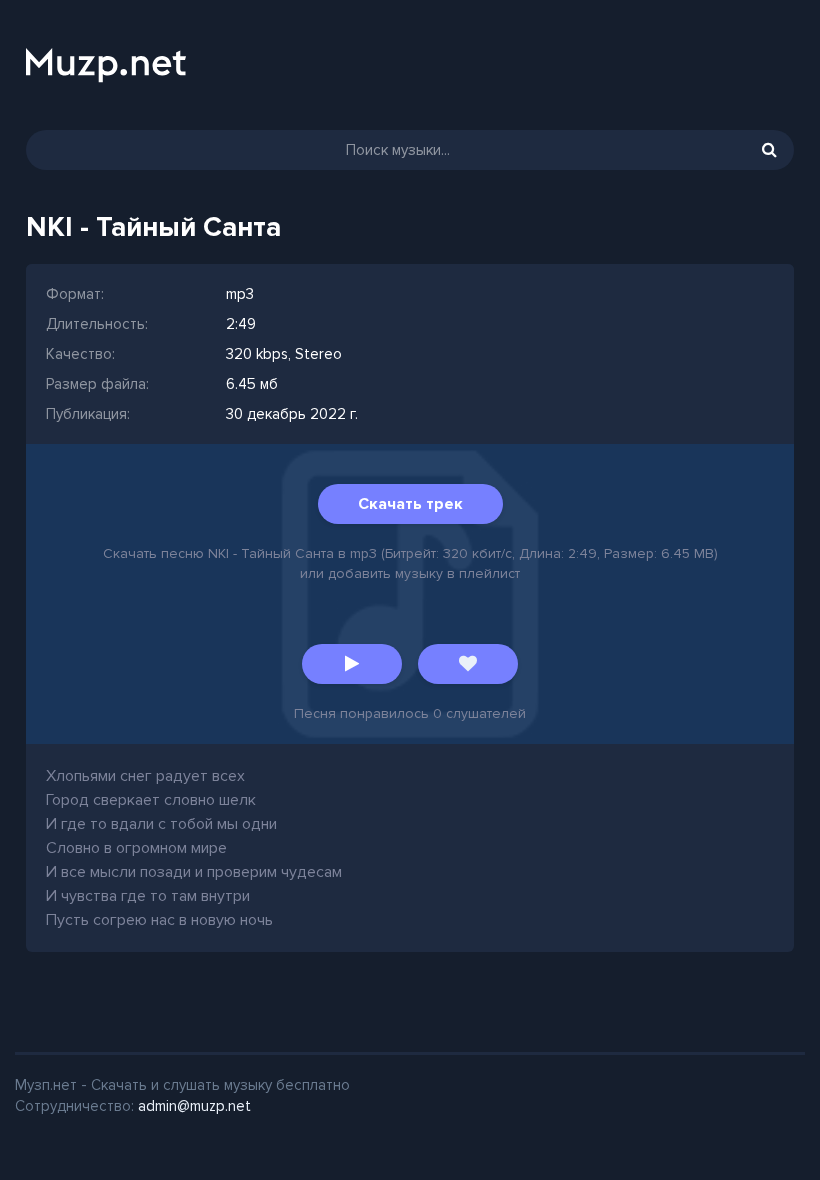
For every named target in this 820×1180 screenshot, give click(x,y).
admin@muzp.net (194, 1106)
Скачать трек (410, 504)
